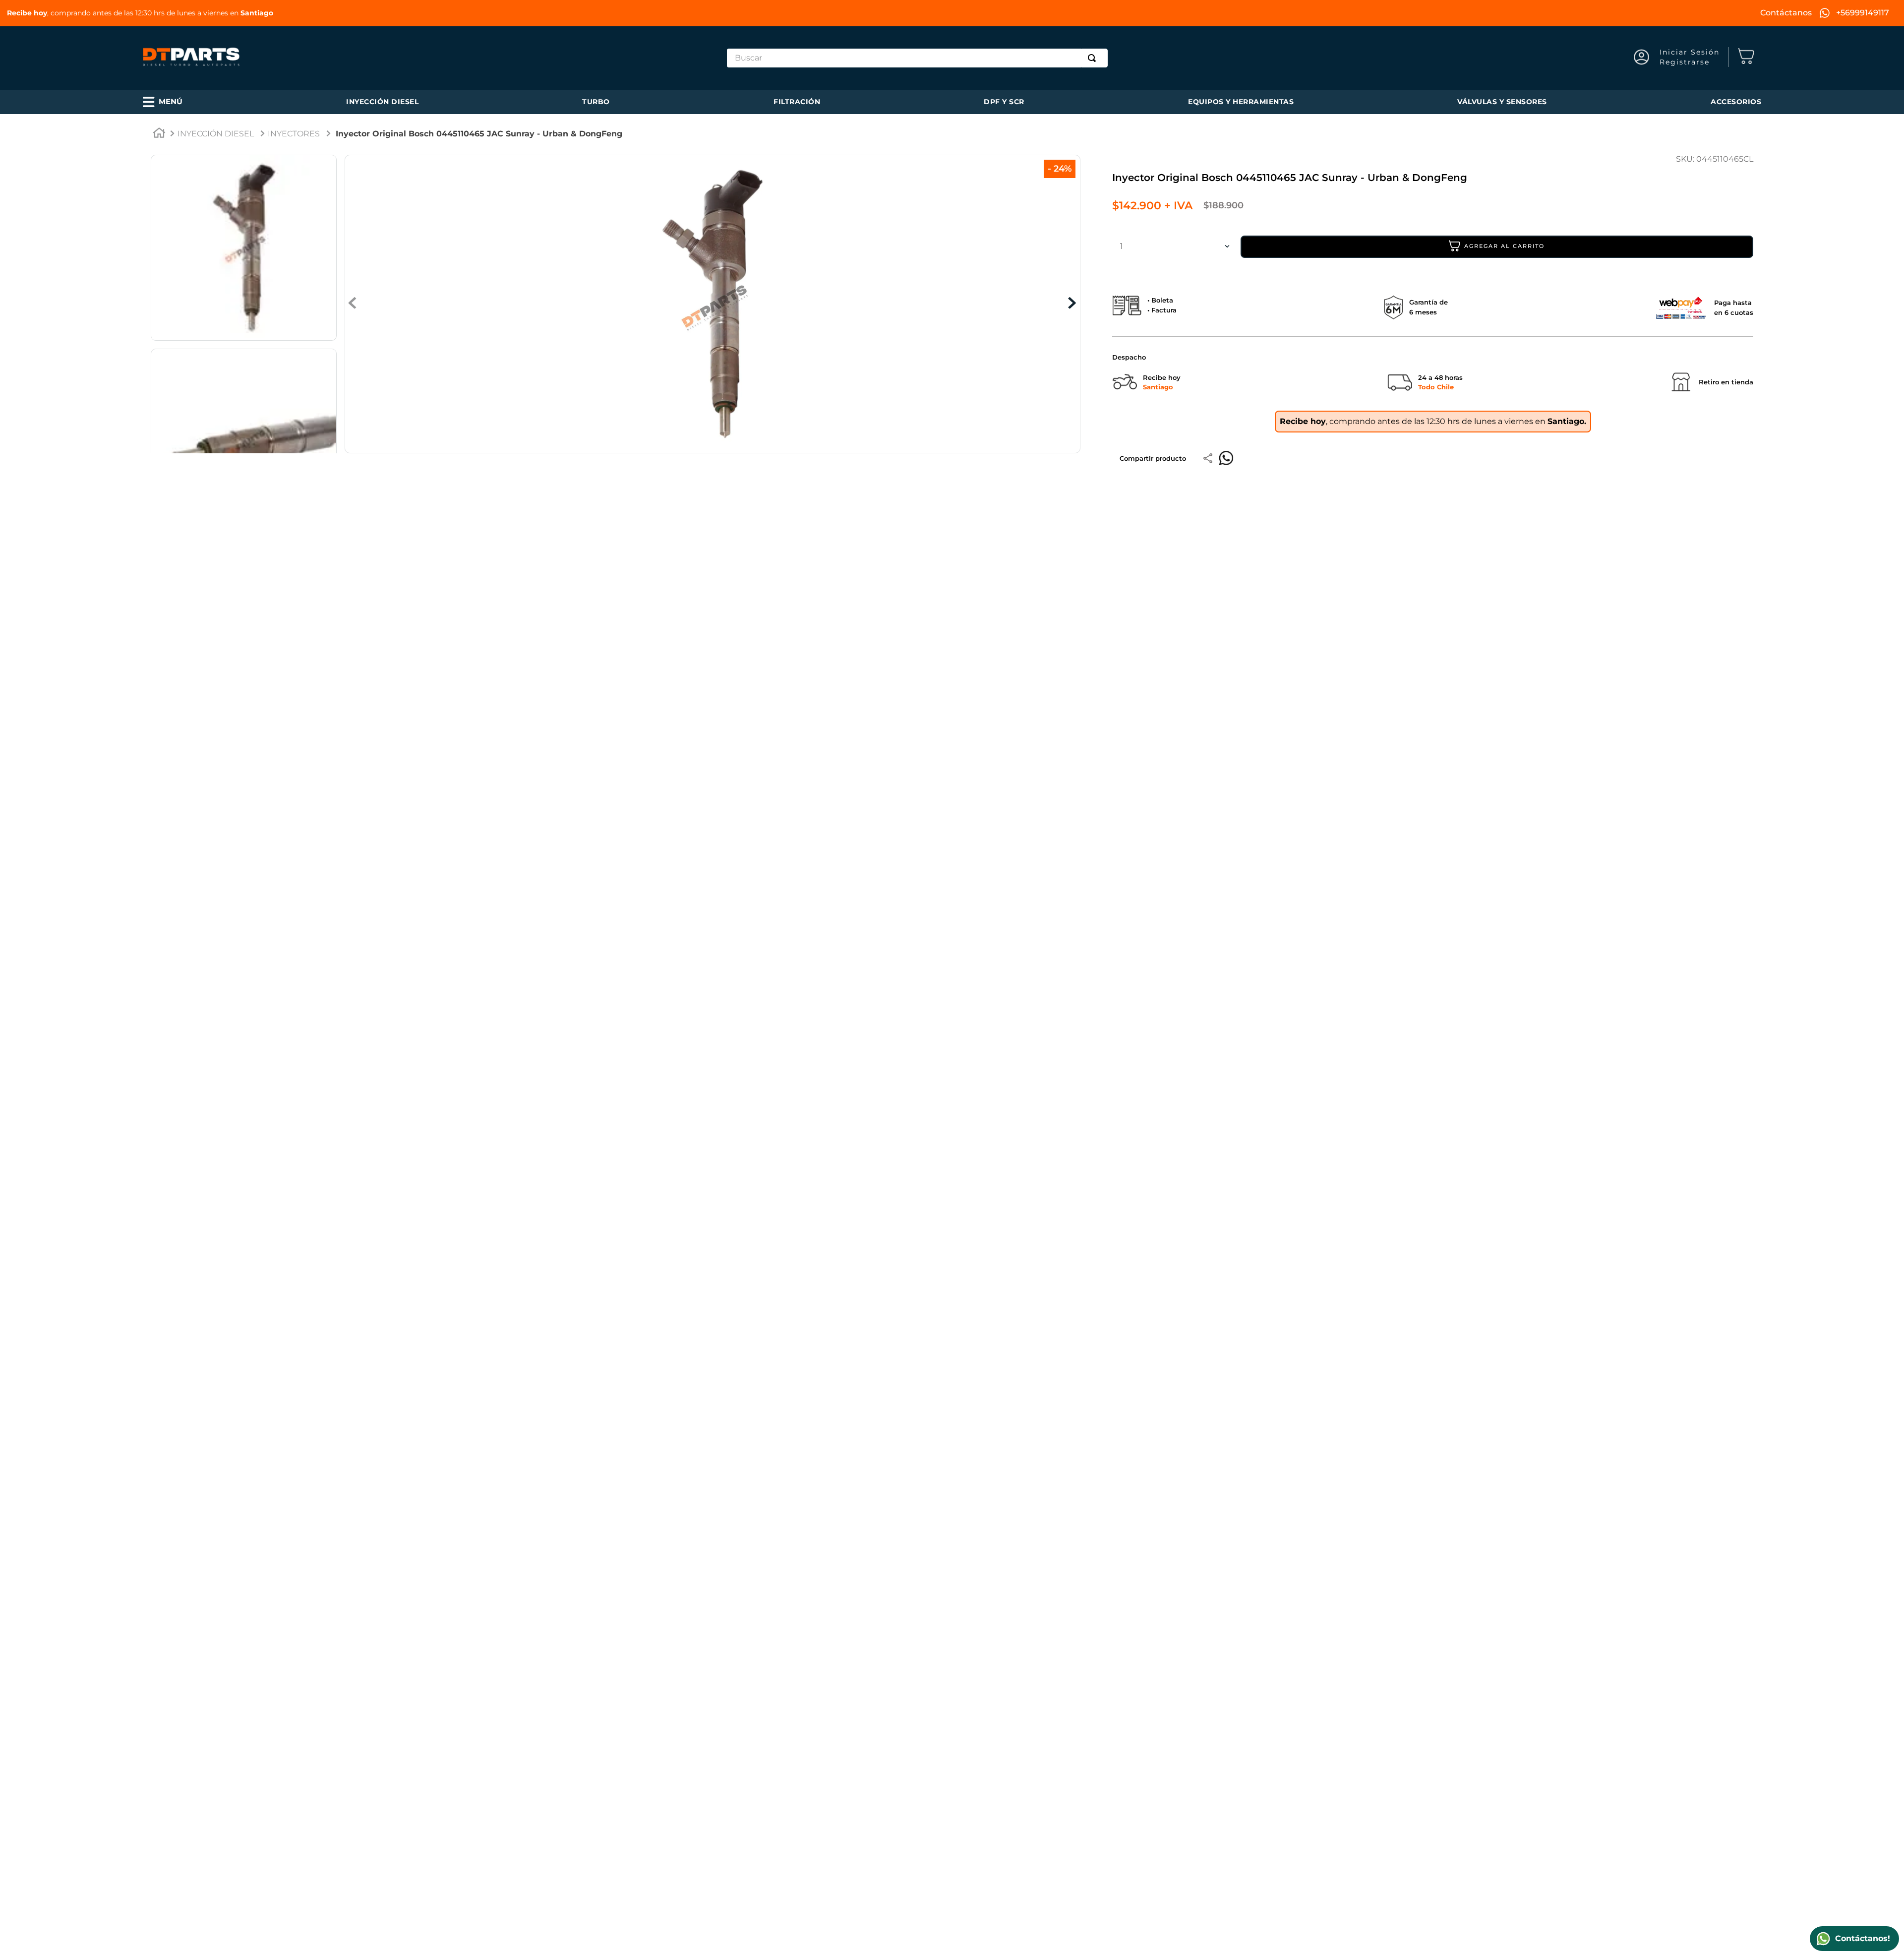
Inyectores (294, 134)
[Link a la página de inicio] (159, 134)
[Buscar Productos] (1094, 58)
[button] (163, 102)
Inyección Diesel (216, 134)
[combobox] (917, 58)
